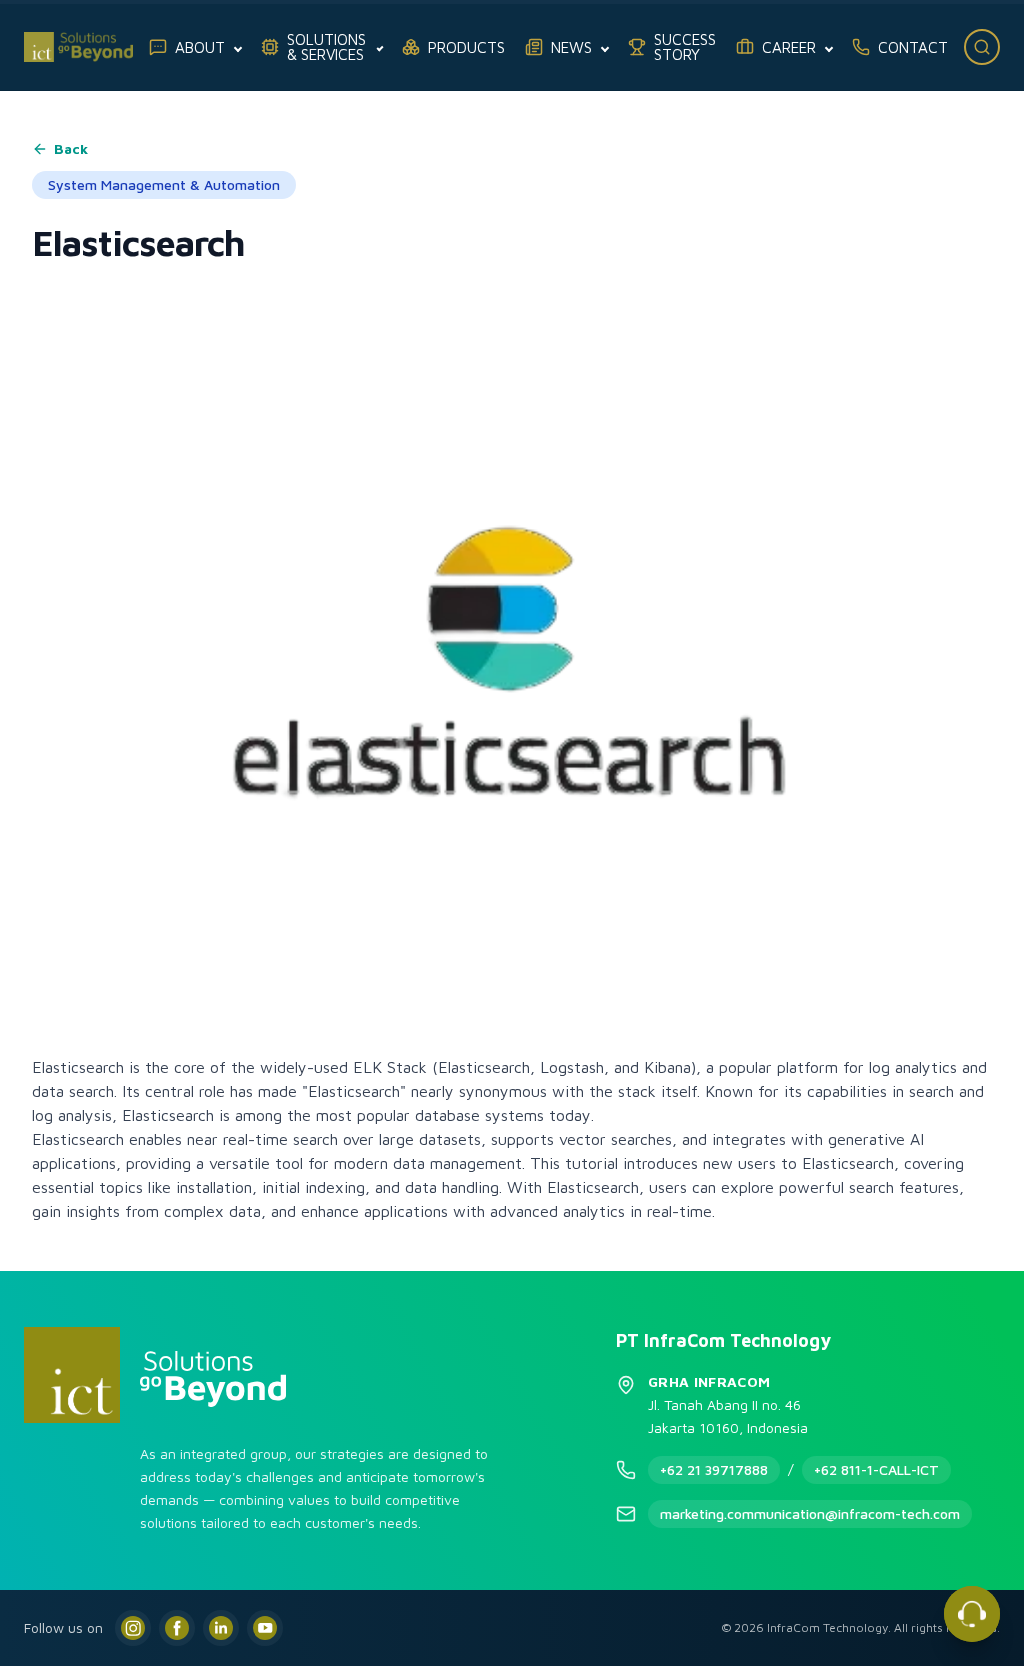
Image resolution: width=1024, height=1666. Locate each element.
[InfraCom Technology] (78, 47)
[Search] (982, 47)
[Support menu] (972, 1614)
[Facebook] (177, 1628)
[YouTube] (265, 1628)
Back (71, 148)
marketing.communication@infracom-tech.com (810, 1513)
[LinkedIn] (221, 1628)
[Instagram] (133, 1628)
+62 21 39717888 (714, 1469)
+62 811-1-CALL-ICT (876, 1469)
